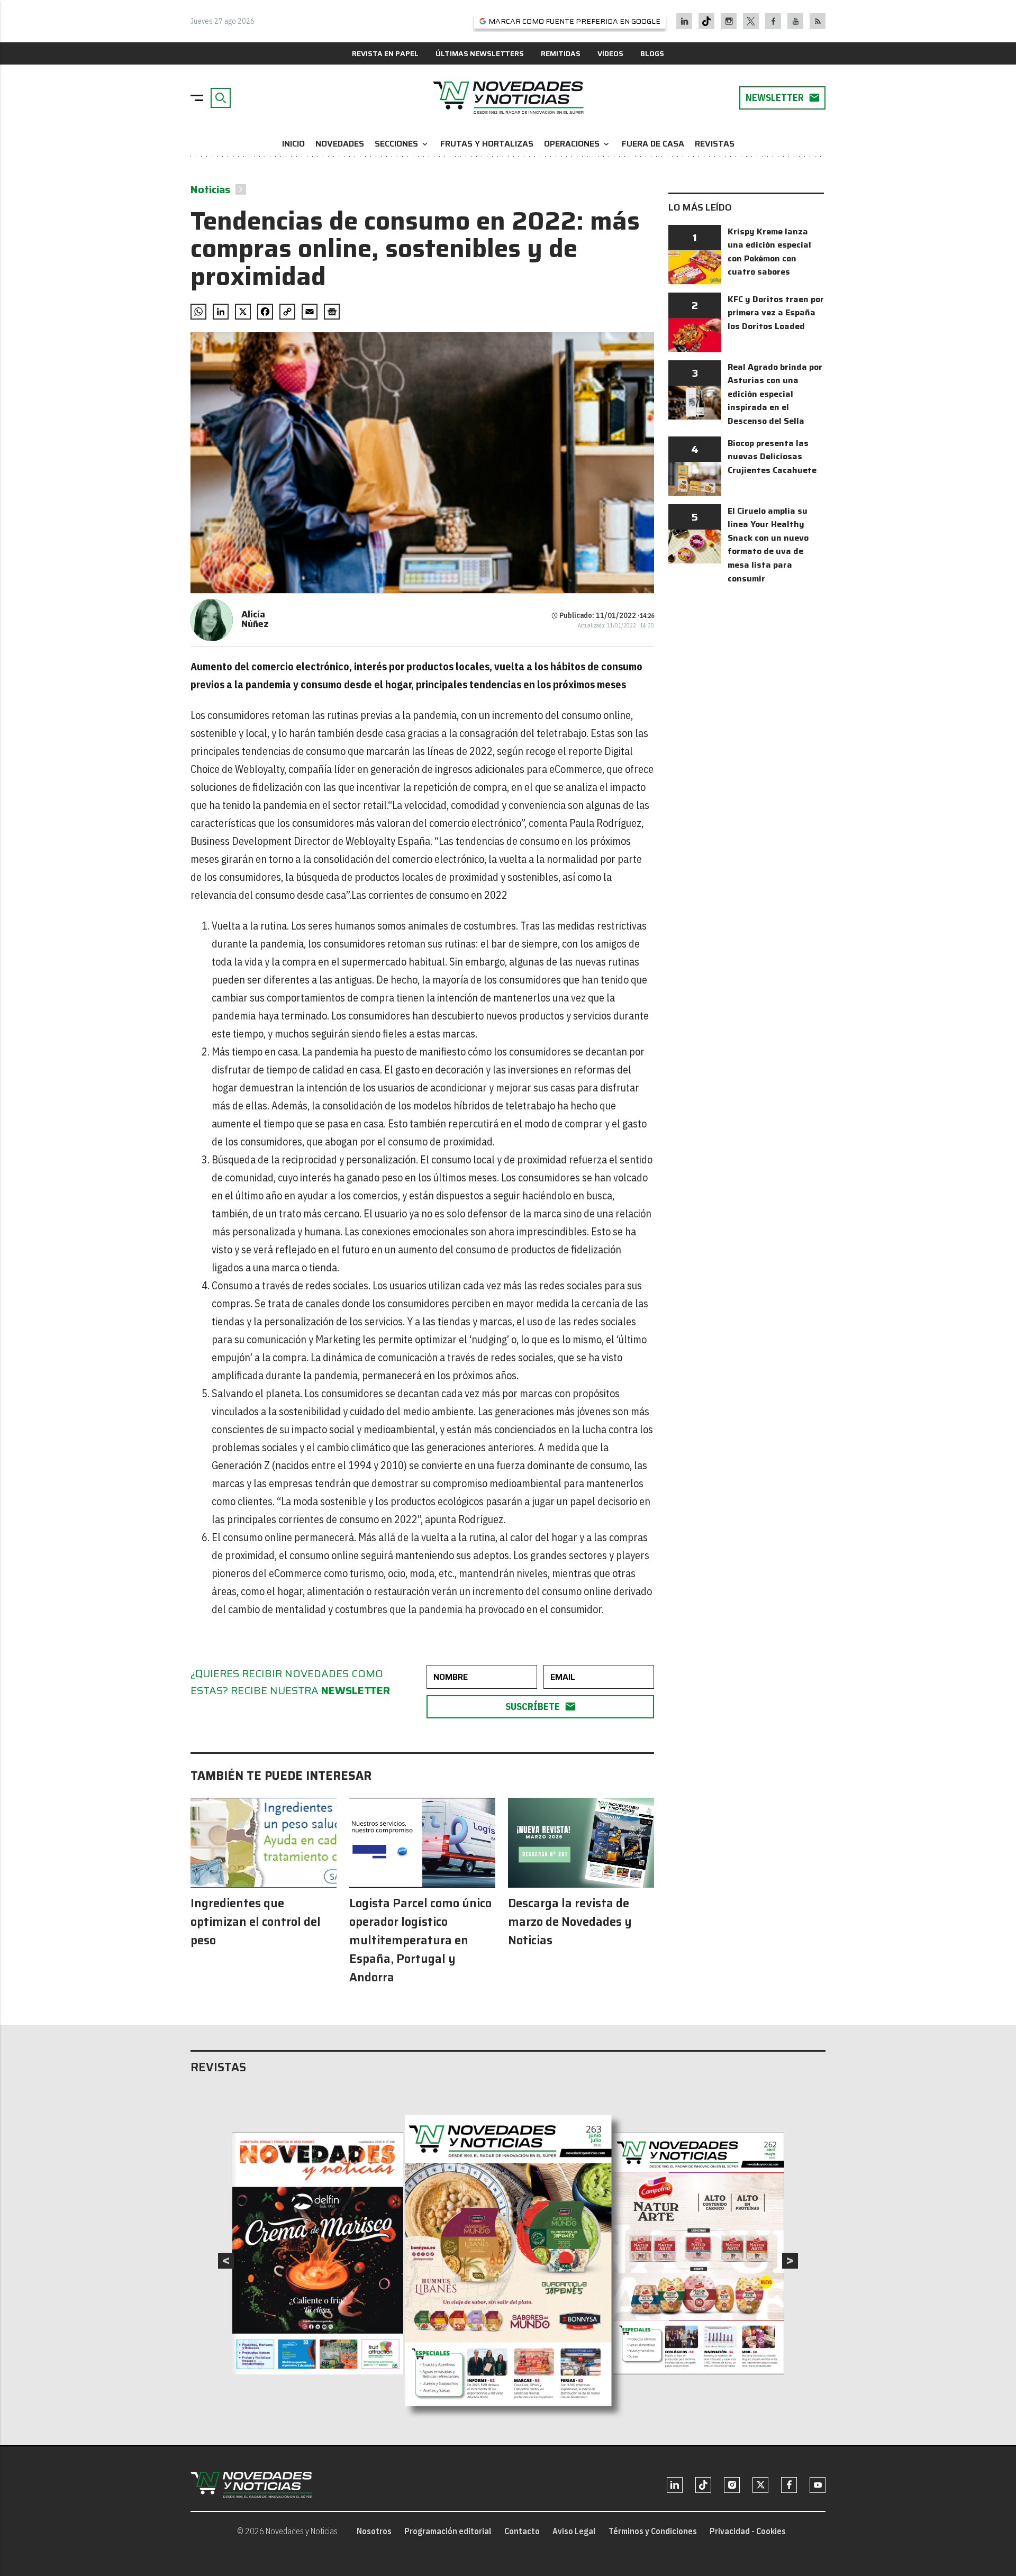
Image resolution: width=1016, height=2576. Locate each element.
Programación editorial (448, 2531)
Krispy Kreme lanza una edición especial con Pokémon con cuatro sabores (769, 252)
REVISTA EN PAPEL (385, 53)
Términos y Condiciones (653, 2531)
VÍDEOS (610, 53)
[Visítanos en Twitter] (751, 21)
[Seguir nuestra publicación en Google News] (332, 312)
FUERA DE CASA (653, 144)
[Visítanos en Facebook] (773, 21)
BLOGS (652, 53)
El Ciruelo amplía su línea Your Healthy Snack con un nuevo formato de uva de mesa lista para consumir (768, 545)
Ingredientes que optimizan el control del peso (256, 1922)
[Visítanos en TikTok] (706, 21)
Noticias (210, 189)
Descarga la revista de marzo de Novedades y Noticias (570, 1922)
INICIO (293, 144)
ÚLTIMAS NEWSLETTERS (480, 53)
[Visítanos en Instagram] (729, 21)
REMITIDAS (561, 53)
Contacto (522, 2531)
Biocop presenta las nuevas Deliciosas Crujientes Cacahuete (772, 457)
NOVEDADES (340, 144)
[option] (509, 2261)
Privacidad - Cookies (748, 2531)
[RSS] (818, 21)
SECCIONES (402, 144)
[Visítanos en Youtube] (796, 21)
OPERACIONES (578, 144)
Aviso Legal (574, 2531)
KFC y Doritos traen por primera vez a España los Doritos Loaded (776, 313)
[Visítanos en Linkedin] (684, 21)
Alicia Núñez (255, 619)
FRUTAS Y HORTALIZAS (487, 144)
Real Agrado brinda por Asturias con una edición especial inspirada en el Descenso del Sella (775, 394)
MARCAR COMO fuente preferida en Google (574, 21)
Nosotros (374, 2531)
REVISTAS (715, 144)
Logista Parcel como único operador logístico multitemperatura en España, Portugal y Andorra (420, 1940)
